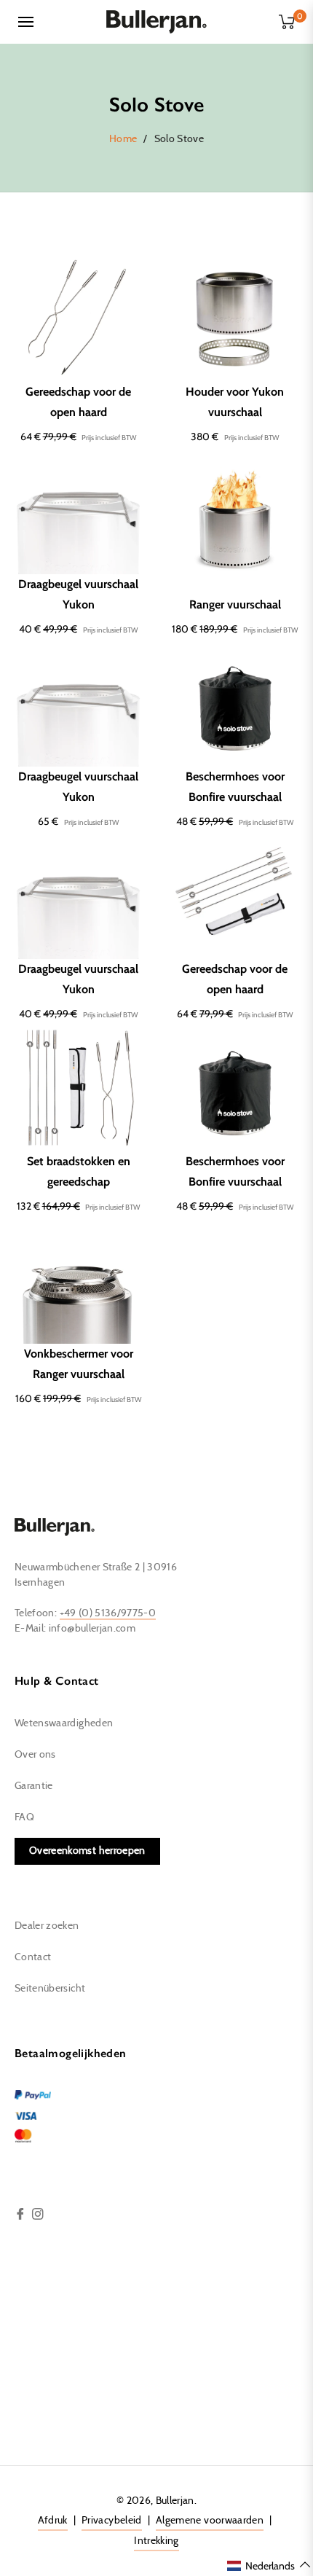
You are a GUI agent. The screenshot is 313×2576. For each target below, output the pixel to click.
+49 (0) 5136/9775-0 (108, 1613)
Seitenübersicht (50, 1989)
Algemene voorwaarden (210, 2521)
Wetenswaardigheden (64, 1723)
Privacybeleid (112, 2521)
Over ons (35, 1755)
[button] (269, 2565)
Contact (33, 1957)
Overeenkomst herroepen (87, 1851)
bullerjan (175, 2501)
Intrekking (156, 2541)
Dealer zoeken (47, 1926)
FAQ (24, 1817)
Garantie (34, 1786)
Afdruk (53, 2521)
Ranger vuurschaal (235, 604)
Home (123, 139)
